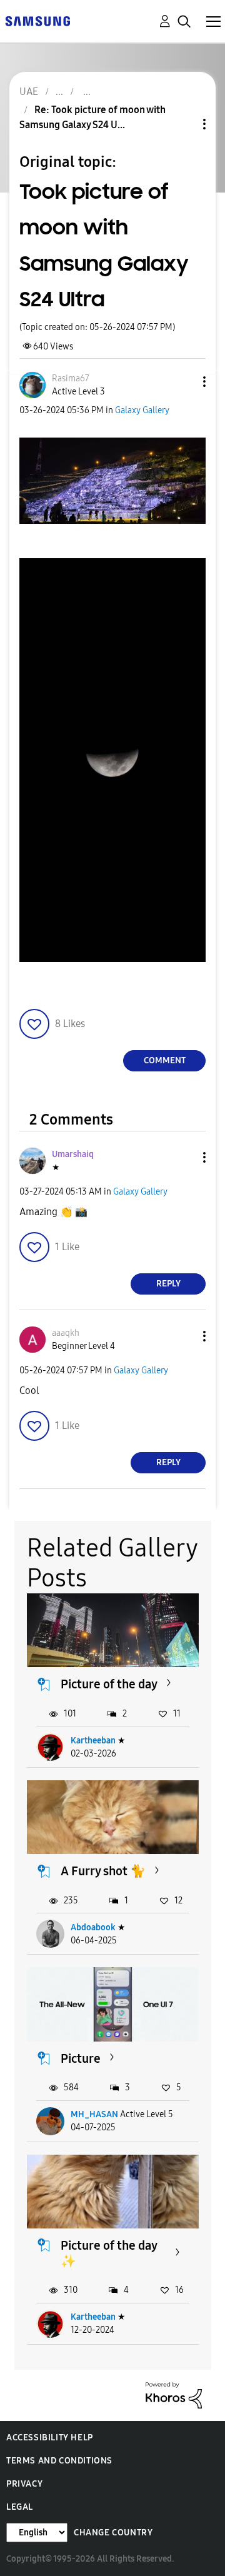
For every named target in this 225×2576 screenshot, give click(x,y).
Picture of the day (109, 1684)
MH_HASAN (94, 2114)
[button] (184, 382)
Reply (168, 1284)
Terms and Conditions (59, 2461)
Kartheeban (93, 1741)
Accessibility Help (50, 2438)
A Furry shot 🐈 (103, 1871)
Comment (165, 1060)
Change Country (113, 2533)
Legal (20, 2507)
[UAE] (37, 20)
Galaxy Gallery (142, 410)
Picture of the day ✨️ (109, 2253)
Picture (81, 2058)
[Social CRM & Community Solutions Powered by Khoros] (174, 2394)
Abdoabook (93, 1927)
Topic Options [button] (183, 124)
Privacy (24, 2484)
